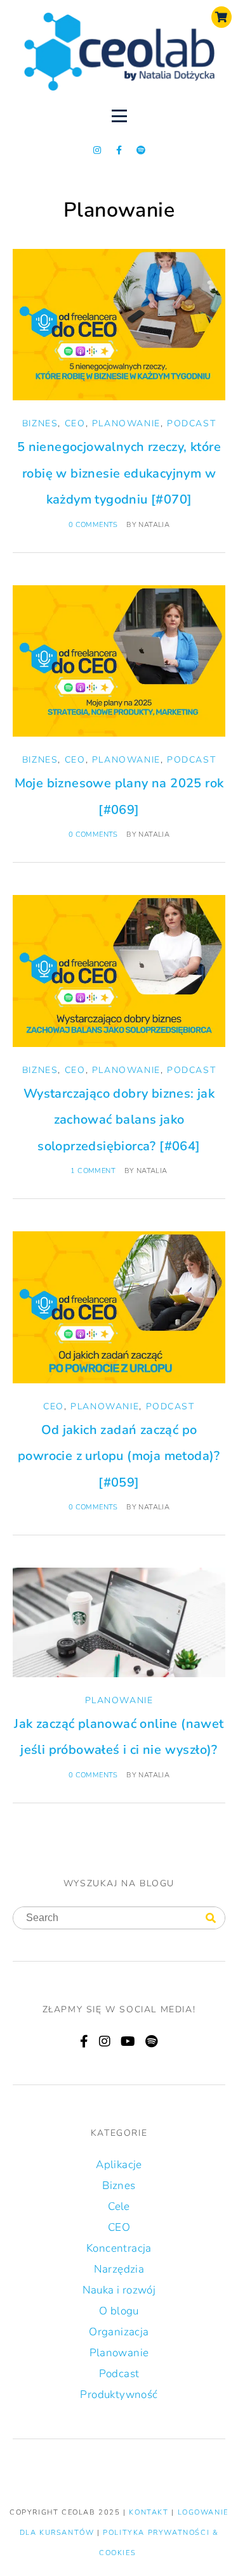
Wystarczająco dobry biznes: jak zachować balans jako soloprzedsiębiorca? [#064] (119, 1120)
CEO (75, 423)
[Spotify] (141, 150)
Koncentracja (119, 2248)
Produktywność (119, 2395)
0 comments (93, 525)
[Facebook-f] (119, 150)
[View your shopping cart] (221, 17)
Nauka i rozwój (119, 2290)
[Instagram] (97, 150)
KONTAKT (150, 2512)
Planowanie (126, 423)
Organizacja (119, 2332)
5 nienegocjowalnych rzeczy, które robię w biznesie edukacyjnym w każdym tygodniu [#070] (119, 473)
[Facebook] (84, 2041)
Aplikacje (119, 2165)
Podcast (191, 423)
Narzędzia (119, 2269)
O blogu (119, 2311)
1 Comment (93, 1171)
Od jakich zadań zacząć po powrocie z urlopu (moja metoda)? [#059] (119, 1456)
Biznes (40, 423)
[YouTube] (128, 2041)
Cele (119, 2206)
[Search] (211, 1919)
